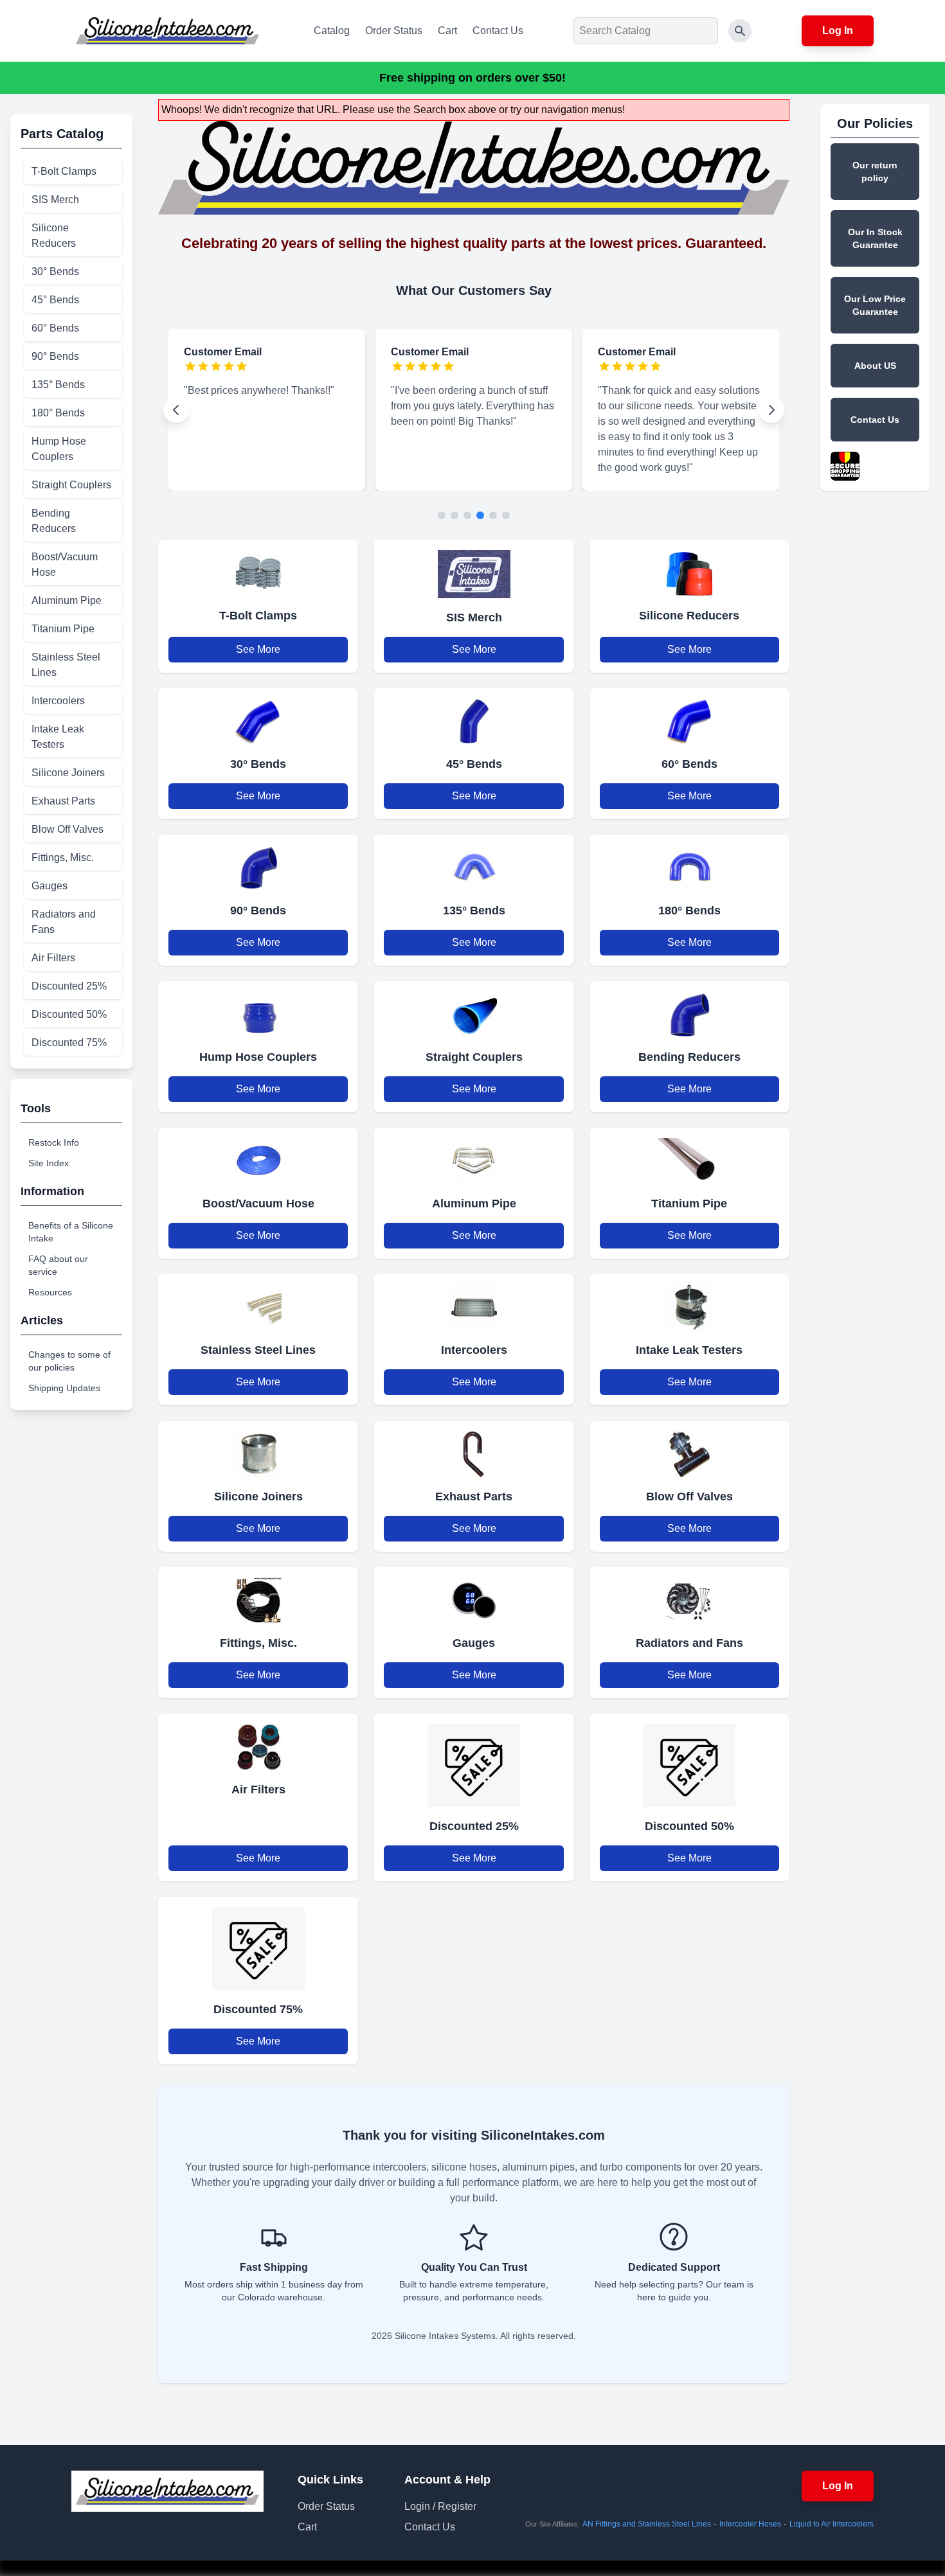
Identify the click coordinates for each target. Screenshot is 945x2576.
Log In (838, 31)
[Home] (167, 31)
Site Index (49, 1163)
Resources (50, 1292)
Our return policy (875, 172)
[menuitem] (73, 172)
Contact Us (498, 31)
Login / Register (440, 2506)
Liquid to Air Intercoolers (832, 2524)
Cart (447, 31)
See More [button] (258, 649)
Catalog (332, 31)
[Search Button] (740, 31)
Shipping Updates (64, 1388)
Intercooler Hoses (750, 2524)
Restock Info (54, 1142)
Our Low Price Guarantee (875, 305)
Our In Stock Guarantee (875, 238)
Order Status (394, 31)
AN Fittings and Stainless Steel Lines (647, 2524)
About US (875, 366)
